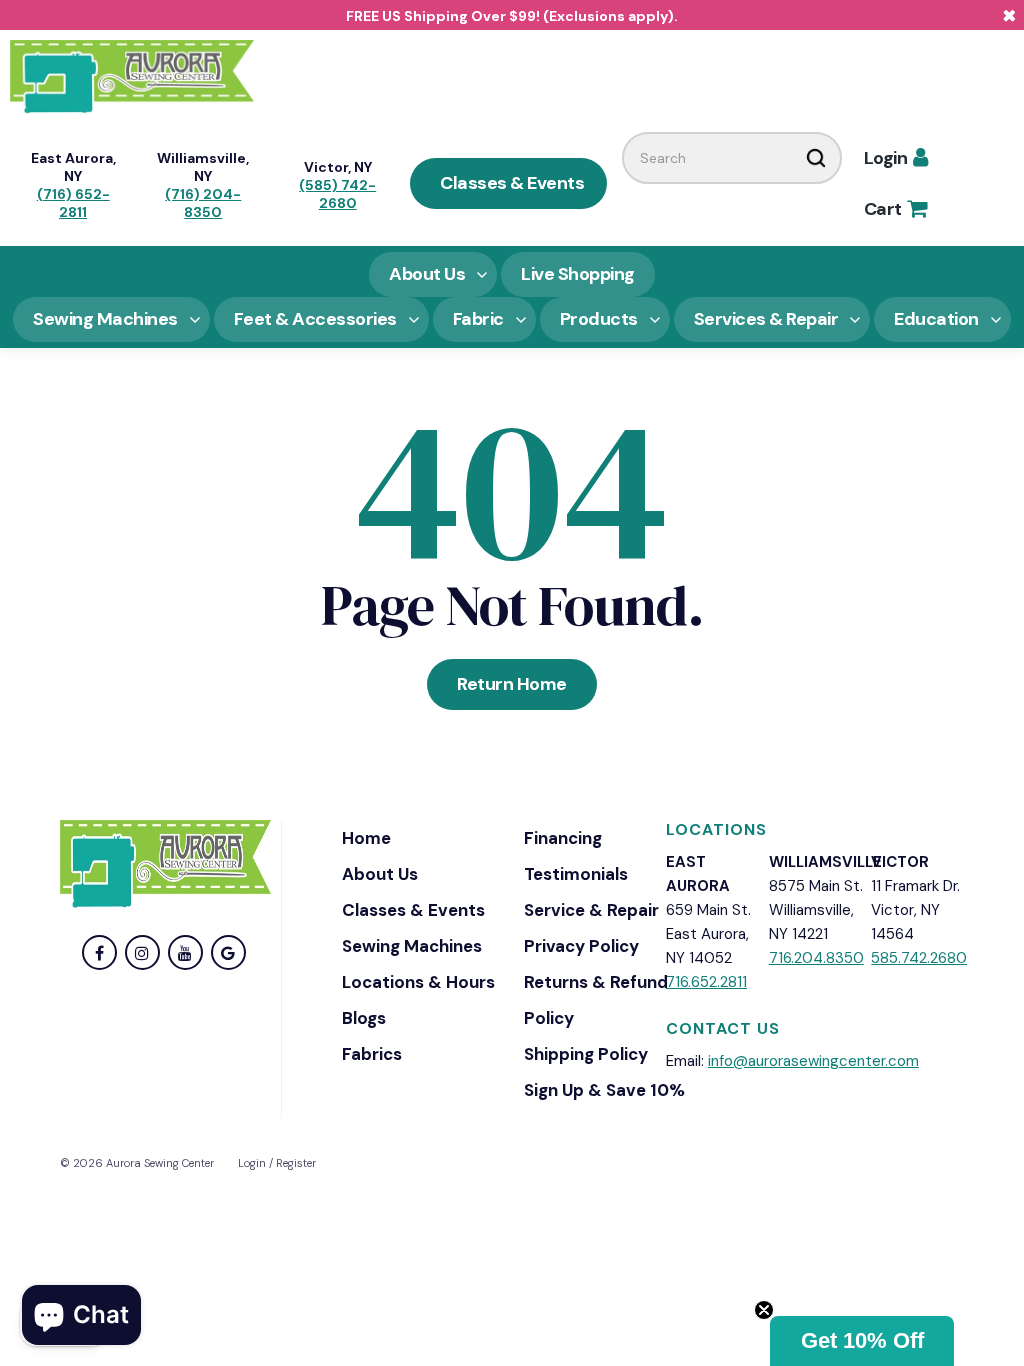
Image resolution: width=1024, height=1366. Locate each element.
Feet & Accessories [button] (315, 319)
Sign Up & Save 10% (604, 1090)
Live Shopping (578, 274)
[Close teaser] (764, 1310)
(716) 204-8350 (203, 203)
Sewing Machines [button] (105, 319)
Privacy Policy (581, 946)
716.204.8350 (816, 958)
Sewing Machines (412, 946)
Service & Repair (591, 910)
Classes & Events (512, 183)
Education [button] (936, 319)
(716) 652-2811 (73, 203)
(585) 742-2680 (337, 194)
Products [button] (599, 319)
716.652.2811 (706, 982)
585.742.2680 (919, 958)
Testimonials (576, 874)
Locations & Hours (418, 982)
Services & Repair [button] (766, 319)
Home (366, 838)
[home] (132, 75)
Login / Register (277, 1163)
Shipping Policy (586, 1054)
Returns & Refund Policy (596, 1000)
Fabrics (372, 1054)
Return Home (512, 684)
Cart (895, 209)
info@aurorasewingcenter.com (813, 1061)
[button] (862, 1341)
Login (896, 158)
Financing (563, 838)
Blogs (364, 1018)
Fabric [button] (478, 319)
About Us (380, 874)
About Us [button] (427, 274)
